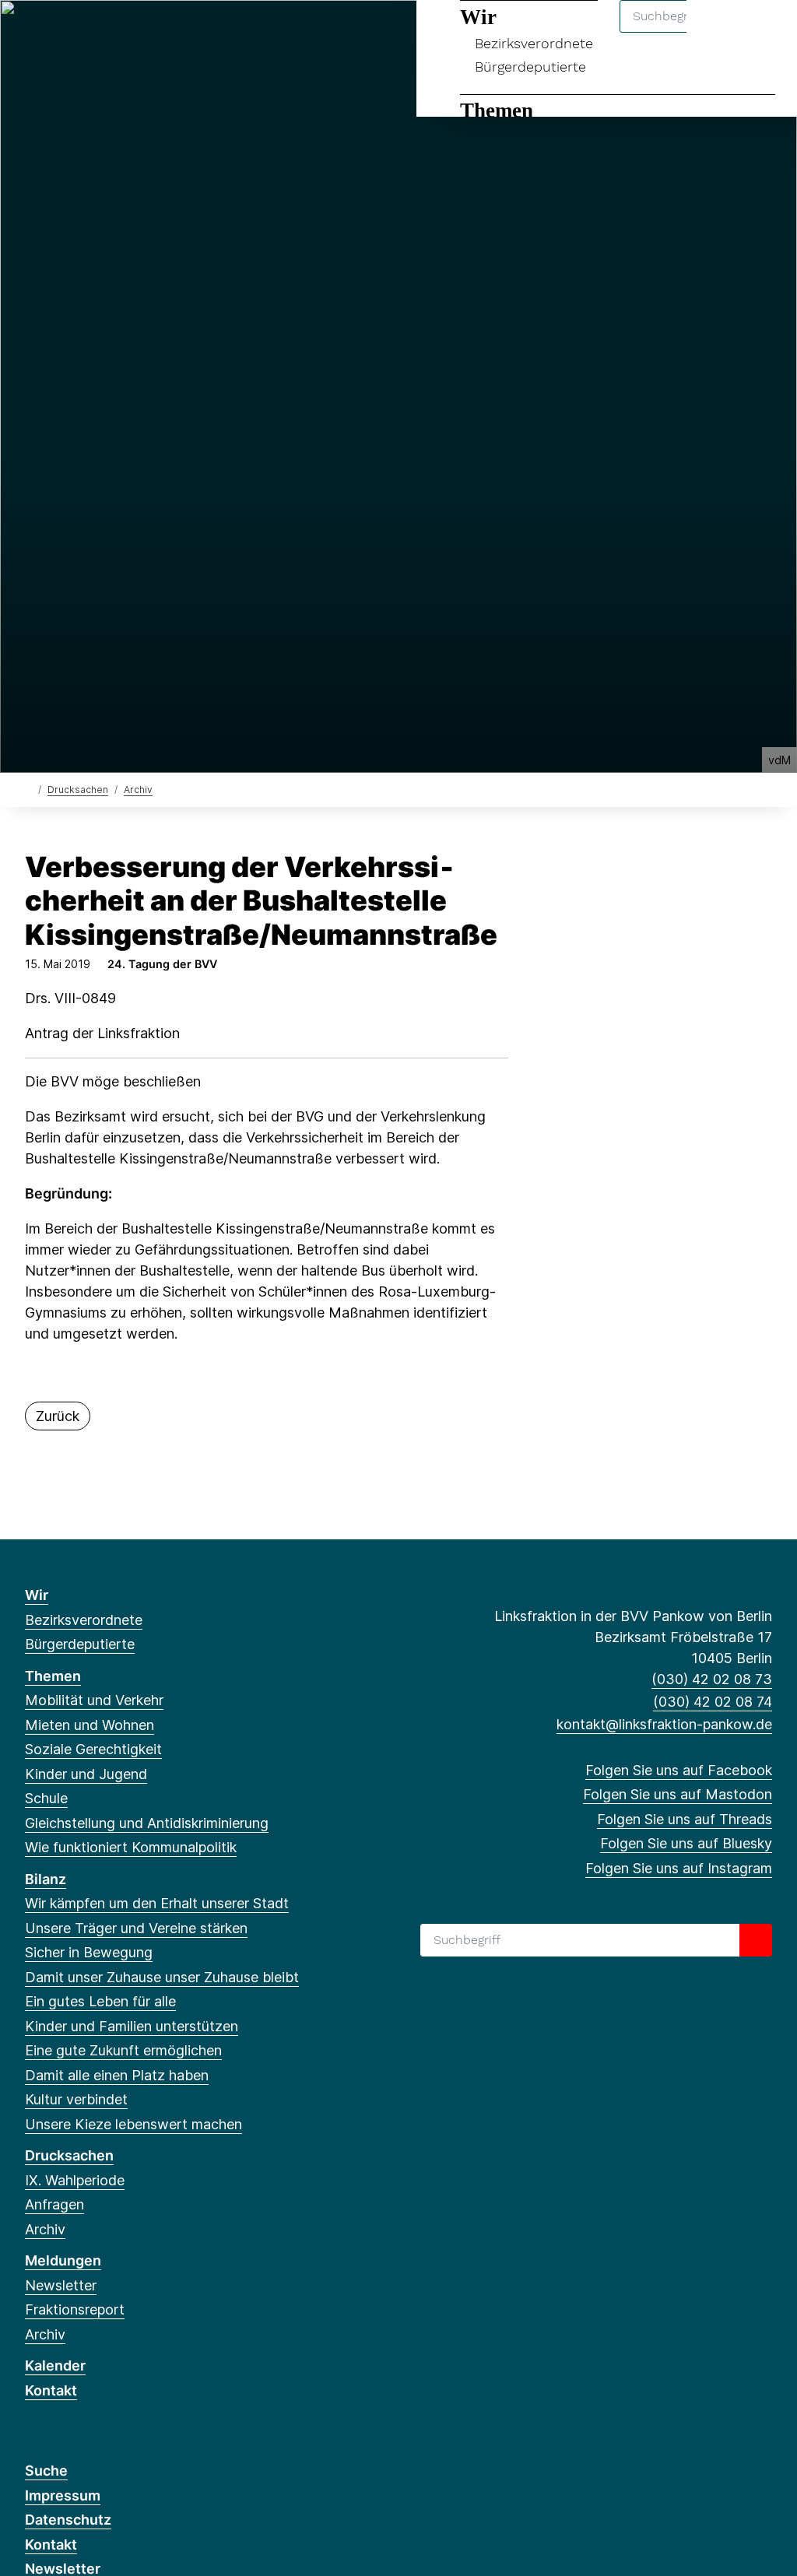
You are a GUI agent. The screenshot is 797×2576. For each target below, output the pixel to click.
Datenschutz (68, 2520)
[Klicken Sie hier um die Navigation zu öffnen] (765, 32)
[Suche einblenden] (719, 32)
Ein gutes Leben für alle (100, 2001)
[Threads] (84, 33)
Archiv (138, 790)
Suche (46, 2471)
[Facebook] (33, 33)
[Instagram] (136, 33)
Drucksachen (78, 790)
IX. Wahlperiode (75, 2180)
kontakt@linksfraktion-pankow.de (664, 1724)
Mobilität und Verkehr (94, 1700)
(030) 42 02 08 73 (712, 1679)
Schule (46, 1798)
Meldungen (63, 2260)
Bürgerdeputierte (530, 67)
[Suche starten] (756, 1940)
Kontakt (51, 2390)
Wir (37, 1595)
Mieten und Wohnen (90, 1725)
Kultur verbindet (76, 2099)
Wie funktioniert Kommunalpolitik (131, 1847)
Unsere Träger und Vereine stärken (136, 1928)
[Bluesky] (110, 33)
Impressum (63, 2495)
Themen (497, 111)
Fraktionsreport (75, 2309)
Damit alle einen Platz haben (117, 2075)
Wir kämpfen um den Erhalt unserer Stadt (157, 1903)
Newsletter (61, 2285)
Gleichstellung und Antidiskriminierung (147, 1823)
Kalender (55, 2365)
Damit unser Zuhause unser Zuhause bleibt (162, 1977)
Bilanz (46, 1879)
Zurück (58, 1416)
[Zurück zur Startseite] (28, 789)
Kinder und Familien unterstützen (132, 2026)
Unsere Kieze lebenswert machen (133, 2124)
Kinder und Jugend (86, 1774)
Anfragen (54, 2204)
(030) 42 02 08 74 (713, 1702)
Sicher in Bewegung (89, 1952)
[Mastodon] (59, 33)
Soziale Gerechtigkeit (93, 1749)
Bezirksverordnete (84, 1620)
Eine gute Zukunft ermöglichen (123, 2050)
